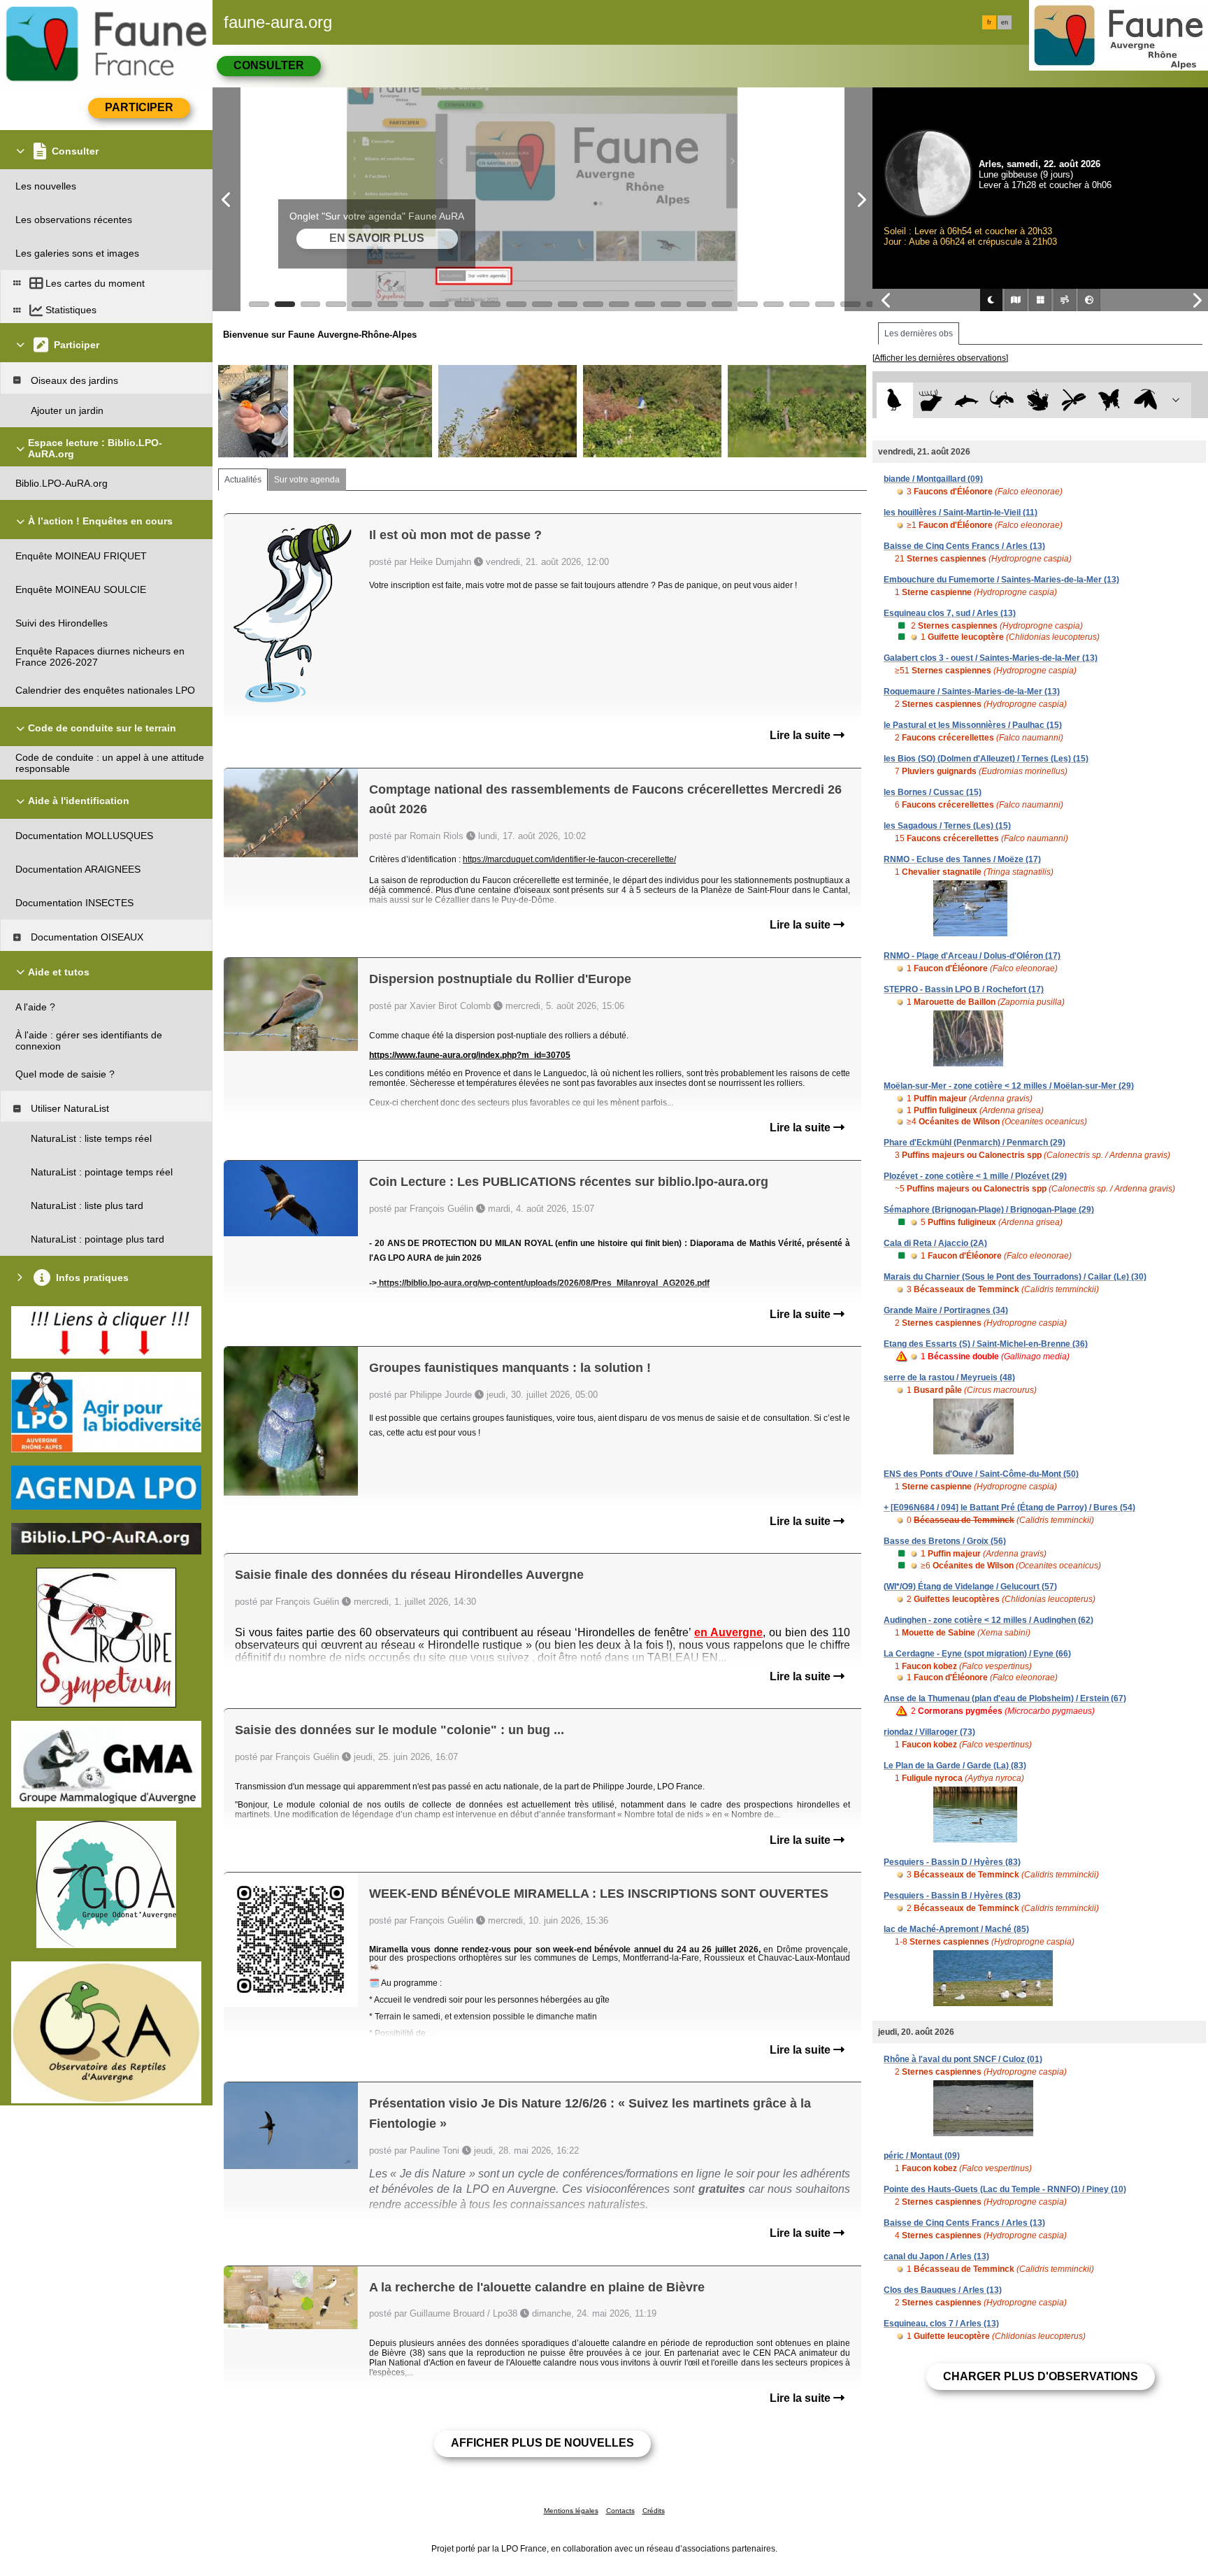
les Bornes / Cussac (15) (933, 792)
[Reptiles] (1002, 400)
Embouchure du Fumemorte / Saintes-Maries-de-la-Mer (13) (1001, 580)
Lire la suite (801, 735)
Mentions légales (571, 2511)
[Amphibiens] (1038, 400)
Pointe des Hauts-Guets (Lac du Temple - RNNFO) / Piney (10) (1005, 2189)
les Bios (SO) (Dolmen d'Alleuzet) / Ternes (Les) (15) (986, 759)
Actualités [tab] (243, 480)
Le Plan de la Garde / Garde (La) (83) (955, 1766)
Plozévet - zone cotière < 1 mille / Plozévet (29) (975, 1176)
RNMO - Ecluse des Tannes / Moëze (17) (962, 859)
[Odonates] (1073, 400)
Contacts (620, 2511)
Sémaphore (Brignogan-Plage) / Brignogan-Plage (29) (989, 1210)
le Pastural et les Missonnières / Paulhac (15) (973, 725)
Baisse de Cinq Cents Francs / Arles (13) (964, 546)
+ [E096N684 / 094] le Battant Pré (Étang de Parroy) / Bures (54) (1009, 1508)
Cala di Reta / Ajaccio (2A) (935, 1243)
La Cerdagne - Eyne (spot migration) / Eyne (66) (977, 1654)
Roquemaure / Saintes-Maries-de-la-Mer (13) (972, 692)
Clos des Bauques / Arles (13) (943, 2290)
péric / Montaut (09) (922, 2156)
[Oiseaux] (894, 400)
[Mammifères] (931, 400)
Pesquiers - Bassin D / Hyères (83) (952, 1862)
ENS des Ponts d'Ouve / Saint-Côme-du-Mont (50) (981, 1474)
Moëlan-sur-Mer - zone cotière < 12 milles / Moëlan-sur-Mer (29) (1009, 1086)
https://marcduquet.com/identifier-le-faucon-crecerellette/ (569, 859)
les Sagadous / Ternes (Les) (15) (947, 826)
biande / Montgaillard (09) (933, 479)
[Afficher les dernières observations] (940, 358)
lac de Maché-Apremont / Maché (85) (956, 1929)
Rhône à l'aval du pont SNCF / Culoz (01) (963, 2059)
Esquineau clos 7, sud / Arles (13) (950, 613)
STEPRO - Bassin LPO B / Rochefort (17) (964, 989)
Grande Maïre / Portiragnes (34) (946, 1310)
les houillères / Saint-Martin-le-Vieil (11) (961, 513)
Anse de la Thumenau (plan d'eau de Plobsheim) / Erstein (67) (1005, 1698)
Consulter (269, 65)
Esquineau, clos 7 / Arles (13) (941, 2324)
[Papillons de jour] (1110, 400)
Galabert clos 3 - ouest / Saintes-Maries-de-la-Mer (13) (991, 658)
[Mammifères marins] (966, 400)
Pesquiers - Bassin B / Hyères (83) (952, 1896)
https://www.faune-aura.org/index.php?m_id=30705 (470, 1055)
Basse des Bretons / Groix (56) (945, 1541)
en (1005, 22)
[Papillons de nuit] (1145, 400)
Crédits (654, 2511)
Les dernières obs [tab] (919, 334)
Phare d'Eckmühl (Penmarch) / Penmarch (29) (975, 1143)
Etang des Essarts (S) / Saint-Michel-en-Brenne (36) (986, 1344)
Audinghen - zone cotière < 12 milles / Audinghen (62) (988, 1620)
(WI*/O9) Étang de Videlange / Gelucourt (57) (970, 1587)
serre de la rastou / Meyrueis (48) (949, 1378)
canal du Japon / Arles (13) (936, 2256)
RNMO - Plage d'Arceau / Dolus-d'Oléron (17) (972, 956)
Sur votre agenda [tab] (307, 480)
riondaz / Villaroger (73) (929, 1732)
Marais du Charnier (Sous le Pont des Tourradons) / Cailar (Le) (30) (1015, 1277)
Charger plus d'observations (1041, 2376)
